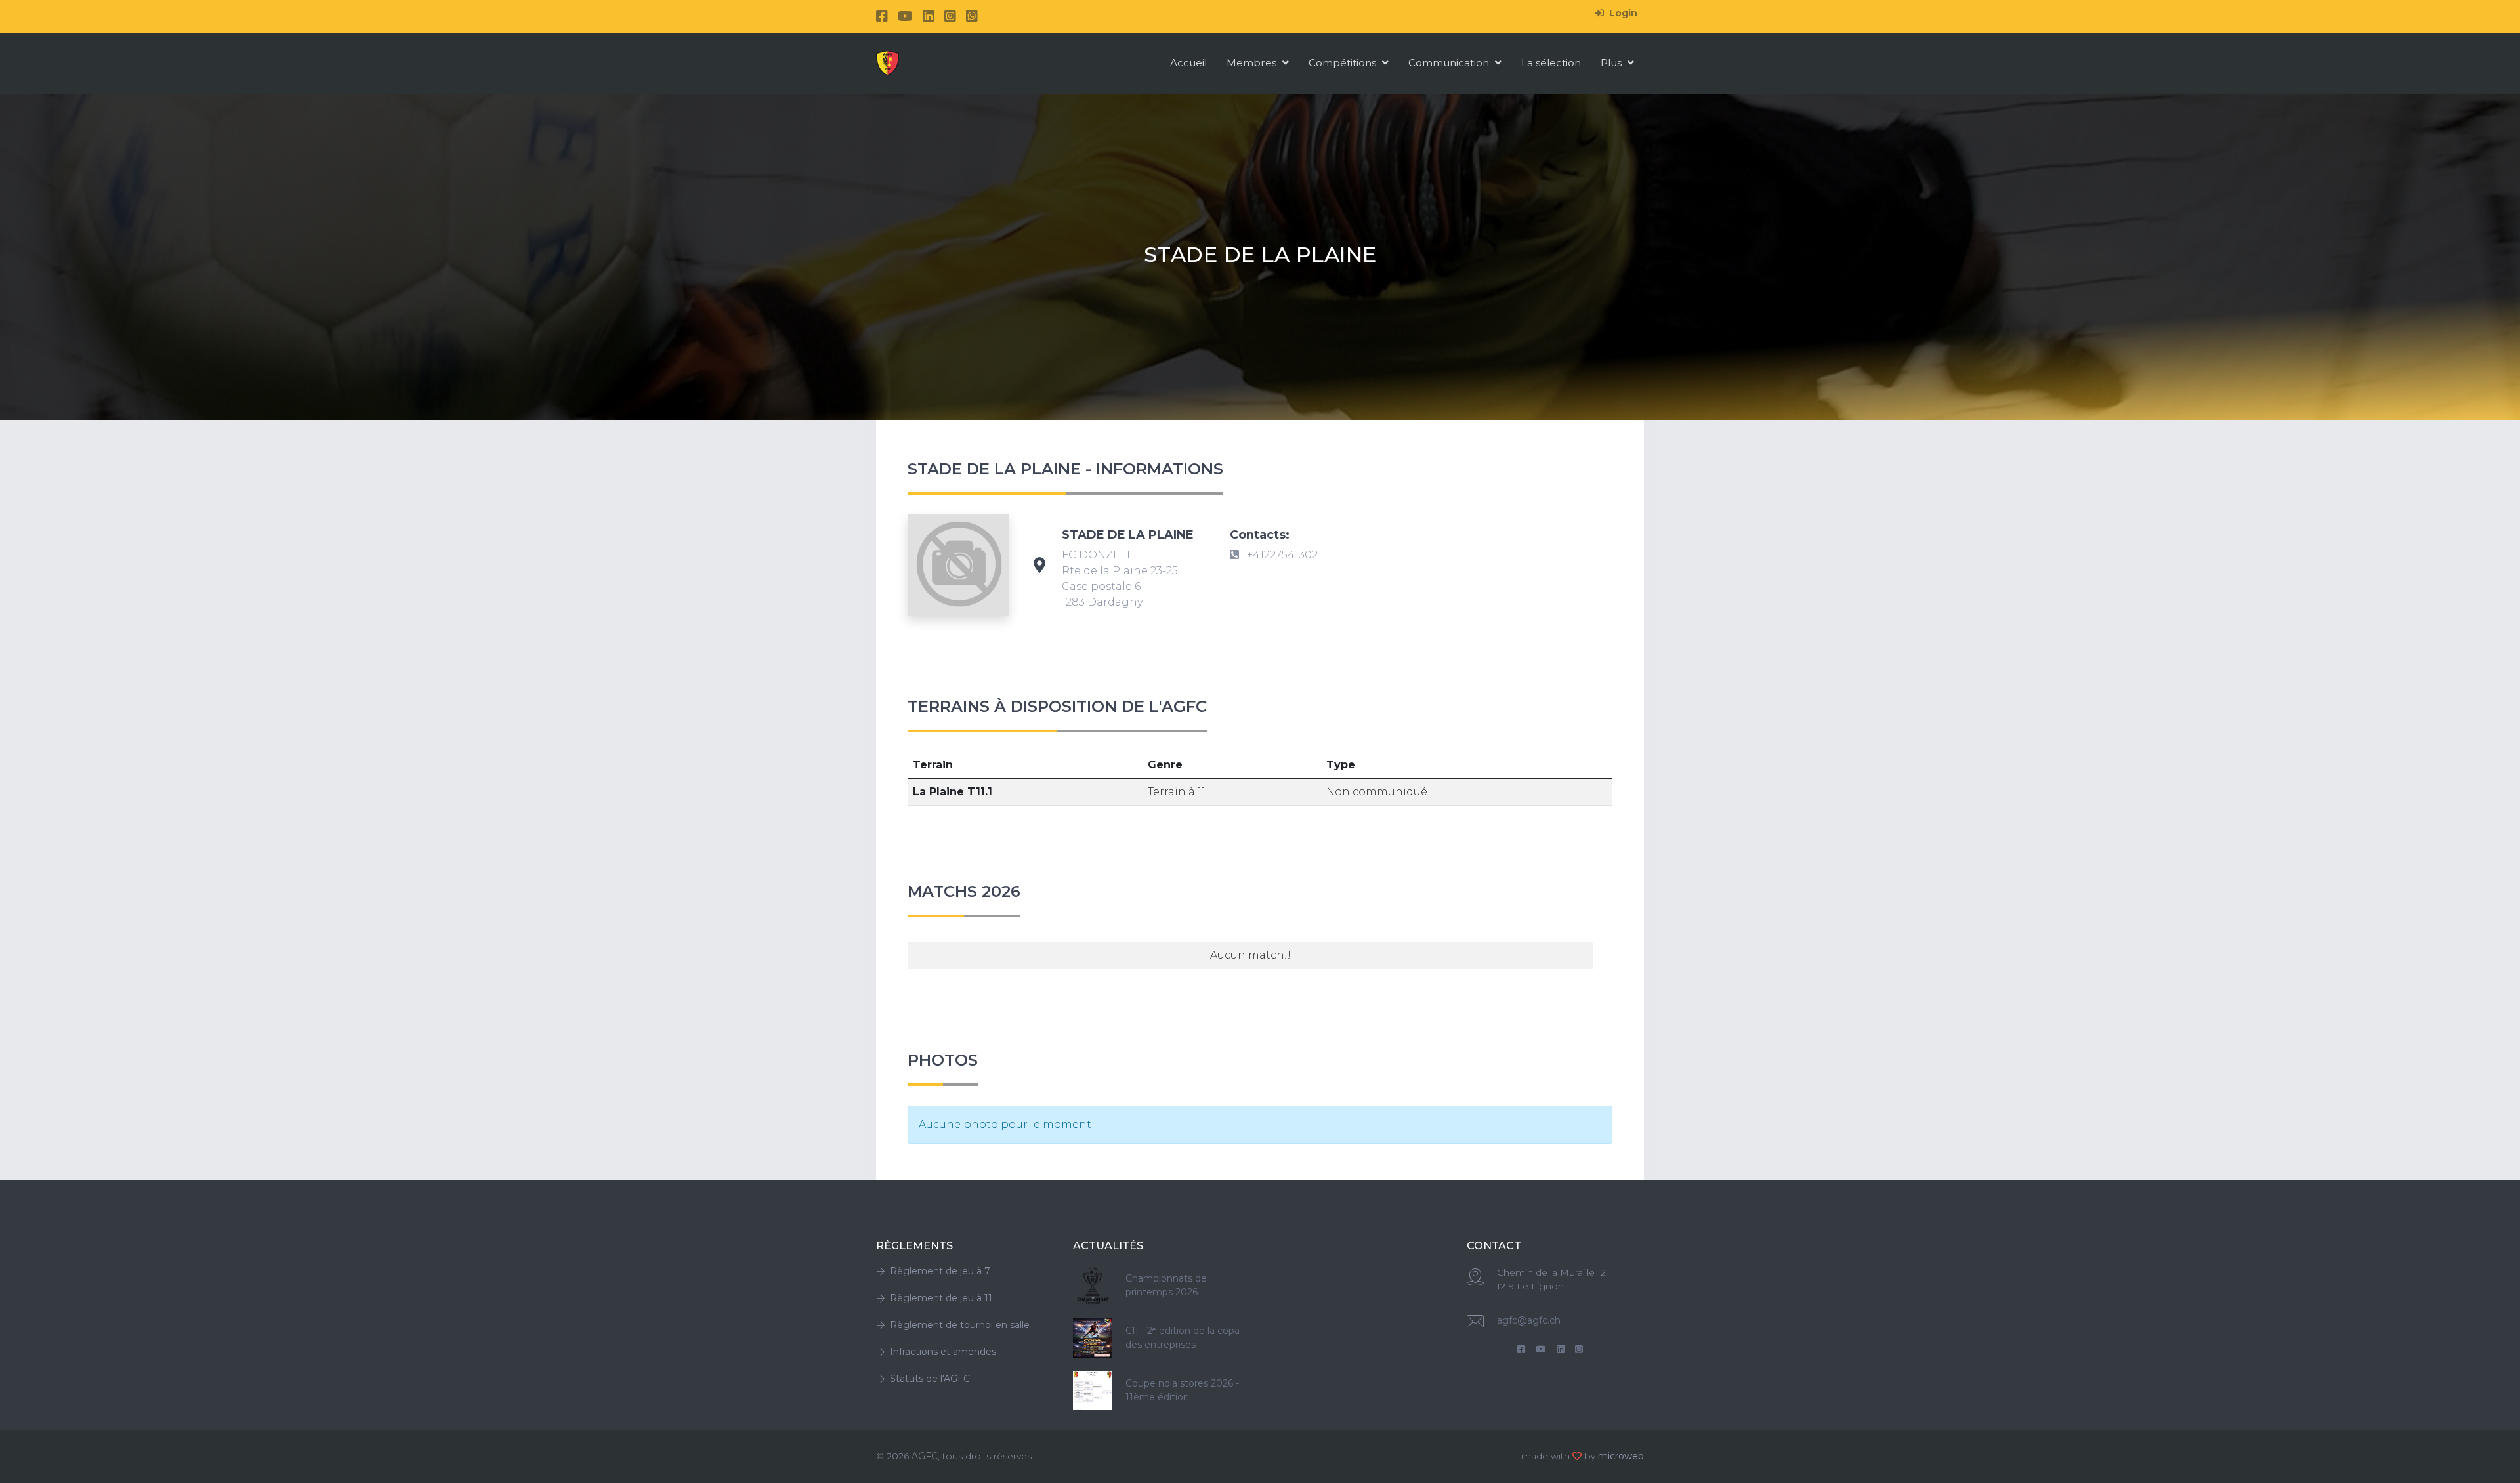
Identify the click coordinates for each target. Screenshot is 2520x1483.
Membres (1253, 63)
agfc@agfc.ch (1529, 1320)
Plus (1612, 63)
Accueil (1188, 63)
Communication (1450, 63)
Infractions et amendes (943, 1352)
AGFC (925, 1456)
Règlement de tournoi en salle (960, 1325)
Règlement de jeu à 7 (940, 1271)
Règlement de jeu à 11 (941, 1298)
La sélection (1551, 63)
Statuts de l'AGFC (930, 1379)
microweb (1621, 1456)
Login (1622, 13)
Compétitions (1344, 63)
